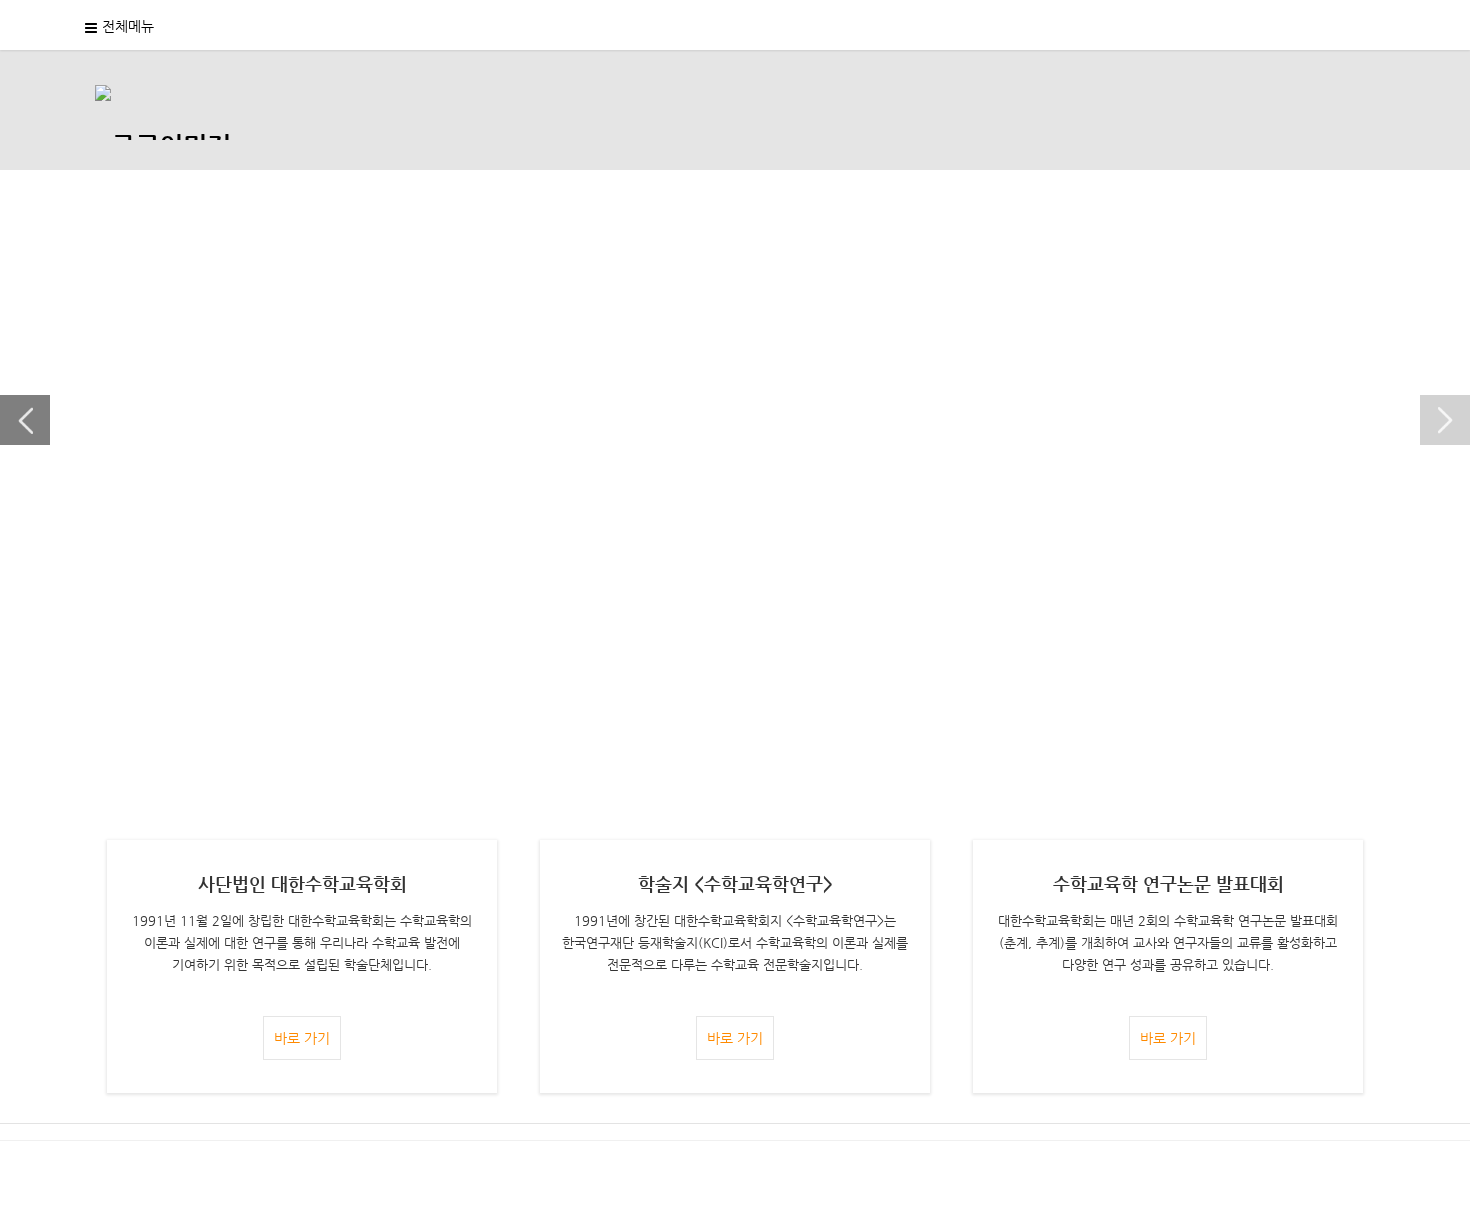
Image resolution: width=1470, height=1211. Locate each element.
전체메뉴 (128, 26)
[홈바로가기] (163, 110)
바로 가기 (302, 1038)
